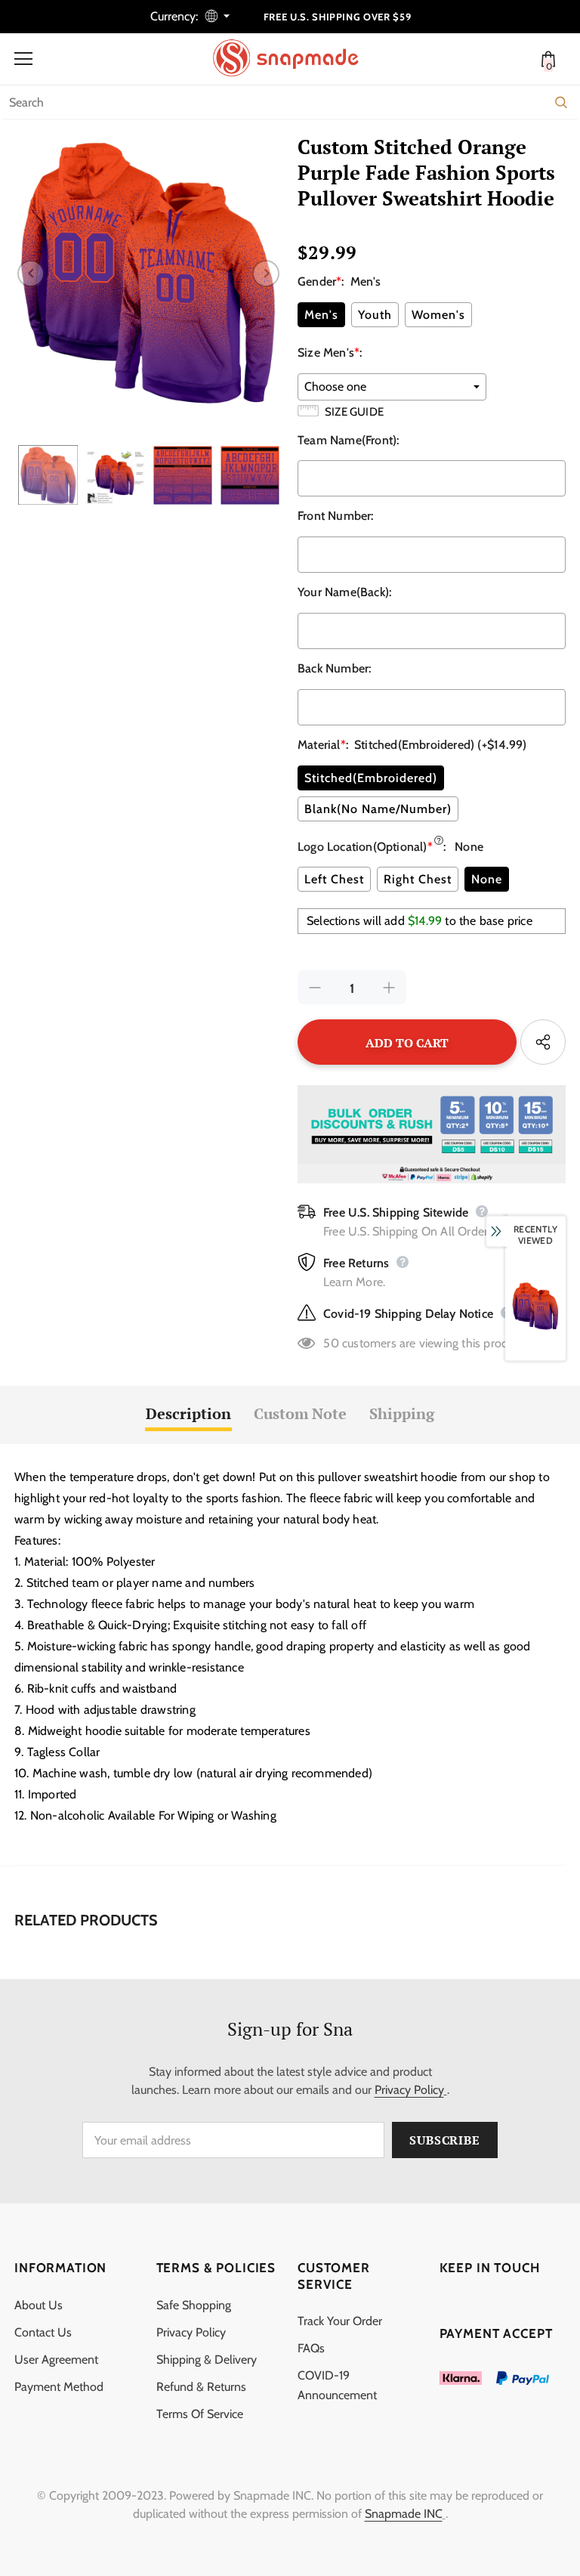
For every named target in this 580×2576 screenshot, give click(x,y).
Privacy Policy (409, 2090)
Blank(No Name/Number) (378, 809)
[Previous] (31, 274)
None (487, 879)
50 (331, 1343)
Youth (375, 315)
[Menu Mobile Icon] (23, 59)
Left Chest (334, 879)
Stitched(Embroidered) (371, 778)
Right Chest (418, 879)
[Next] (266, 274)
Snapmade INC (404, 2514)
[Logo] (294, 58)
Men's (321, 315)
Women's (438, 315)
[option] (148, 273)
